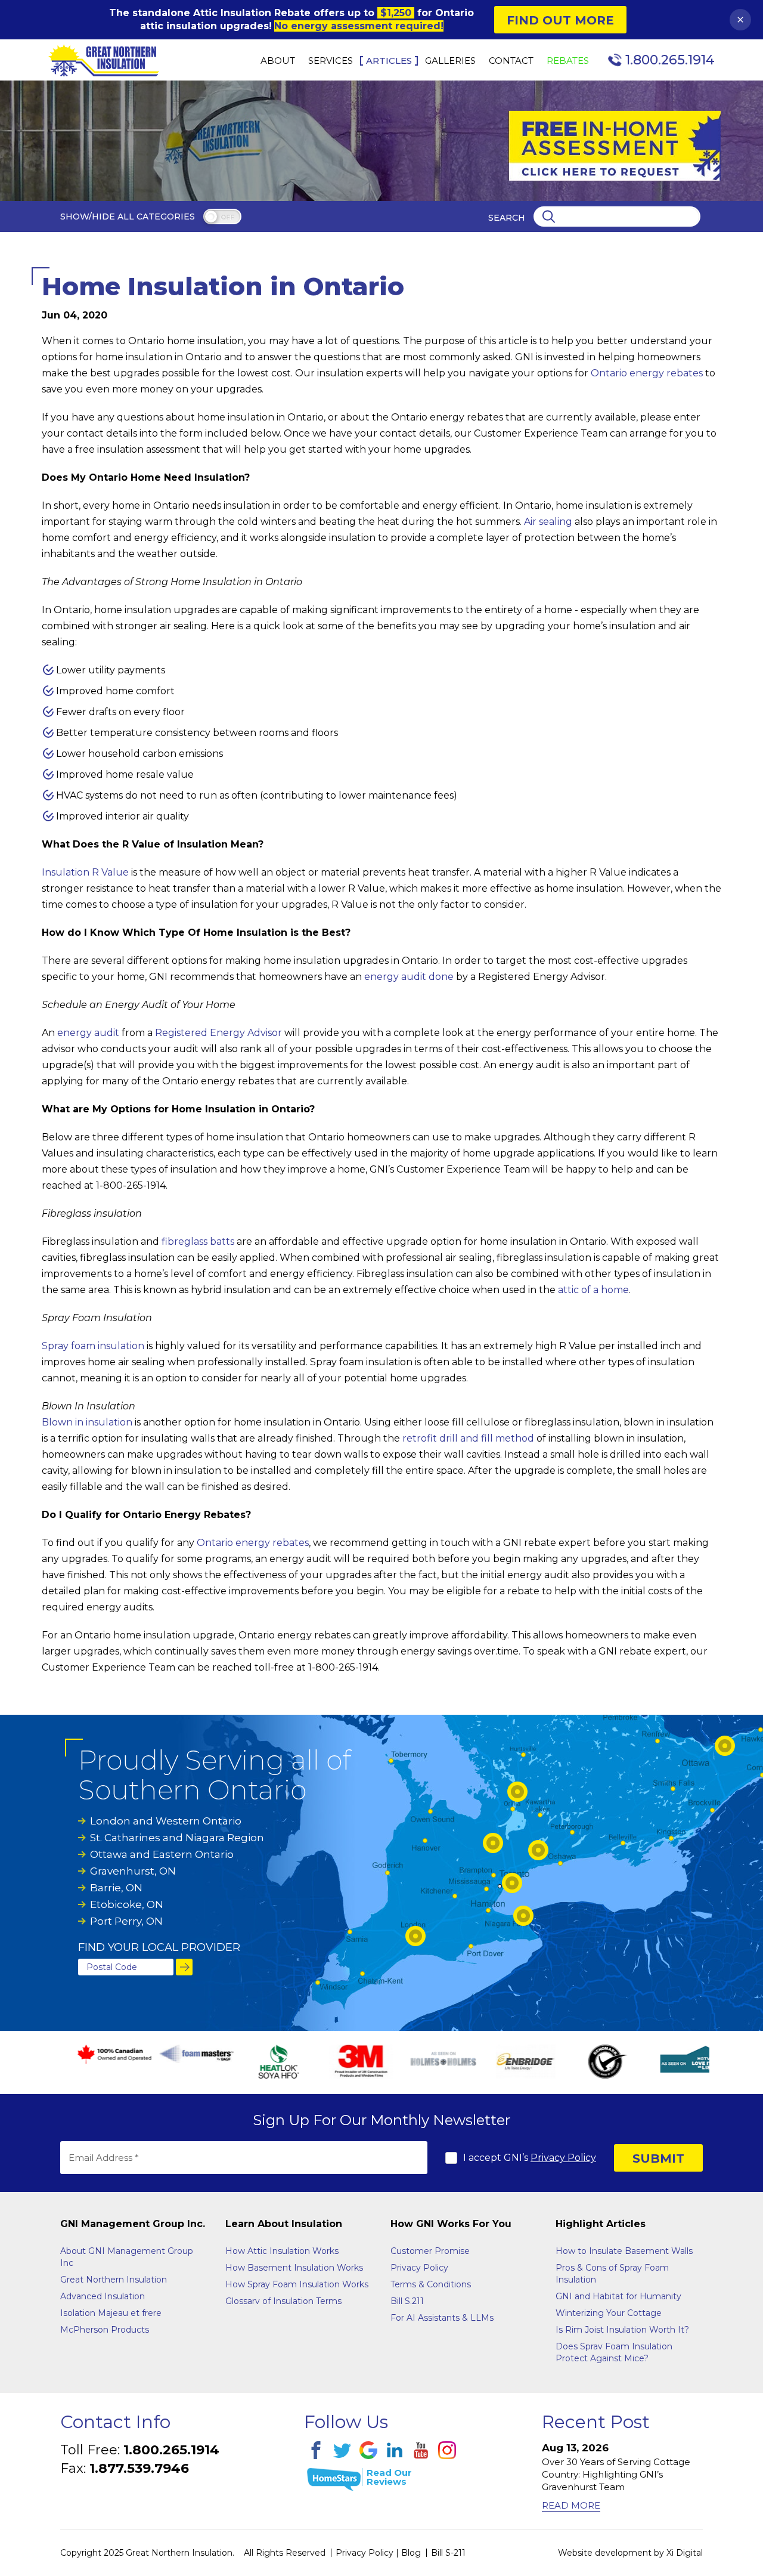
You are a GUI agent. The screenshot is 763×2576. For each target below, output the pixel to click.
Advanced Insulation (103, 2296)
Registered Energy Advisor (218, 1033)
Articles (389, 61)
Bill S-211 (448, 2553)
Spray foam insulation (93, 1346)
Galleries (450, 61)
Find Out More (560, 20)
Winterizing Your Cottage (609, 2313)
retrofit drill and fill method (468, 1438)
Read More (571, 2505)
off (227, 217)
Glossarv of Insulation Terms (283, 2301)
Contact (511, 61)
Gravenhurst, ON (133, 1871)
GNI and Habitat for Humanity (618, 2296)
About (278, 61)
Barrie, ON (116, 1888)
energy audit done (409, 977)
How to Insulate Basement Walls (624, 2251)
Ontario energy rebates (647, 373)
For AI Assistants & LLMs (442, 2318)
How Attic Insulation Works (282, 2251)
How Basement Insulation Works (294, 2268)
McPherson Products (105, 2330)
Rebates (568, 61)
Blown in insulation (87, 1422)
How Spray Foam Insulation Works (297, 2284)
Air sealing (548, 522)
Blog (411, 2553)
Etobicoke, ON (127, 1904)
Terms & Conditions (431, 2284)
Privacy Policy (563, 2158)
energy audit (88, 1033)
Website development (605, 2553)
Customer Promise (430, 2251)
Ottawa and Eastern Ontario (162, 1854)
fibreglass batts (198, 1241)
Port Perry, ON (126, 1921)
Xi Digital (685, 2553)
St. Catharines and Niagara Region (177, 1838)
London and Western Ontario (166, 1821)
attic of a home (593, 1290)
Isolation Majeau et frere (111, 2313)
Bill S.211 (407, 2301)
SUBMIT (658, 2158)
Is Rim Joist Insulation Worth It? (622, 2330)
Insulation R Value (85, 872)
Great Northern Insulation (114, 2280)
